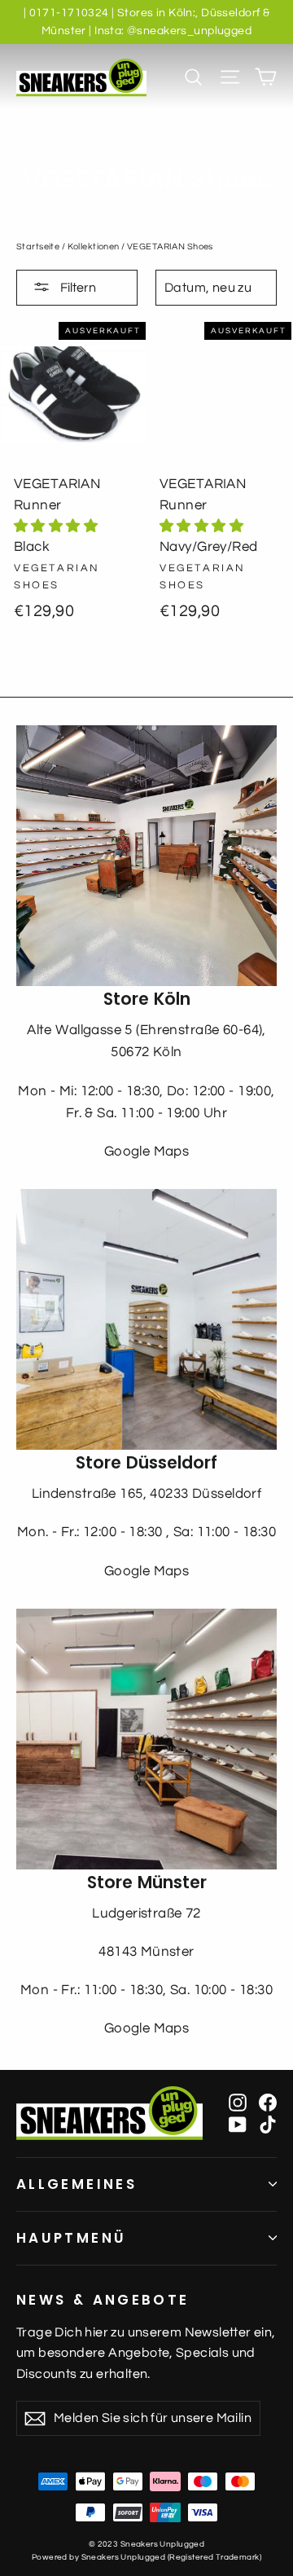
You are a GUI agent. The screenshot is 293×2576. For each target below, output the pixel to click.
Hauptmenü (71, 2238)
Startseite (38, 247)
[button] (56, 526)
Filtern (77, 288)
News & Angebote (103, 2300)
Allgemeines (77, 2184)
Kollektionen (94, 247)
